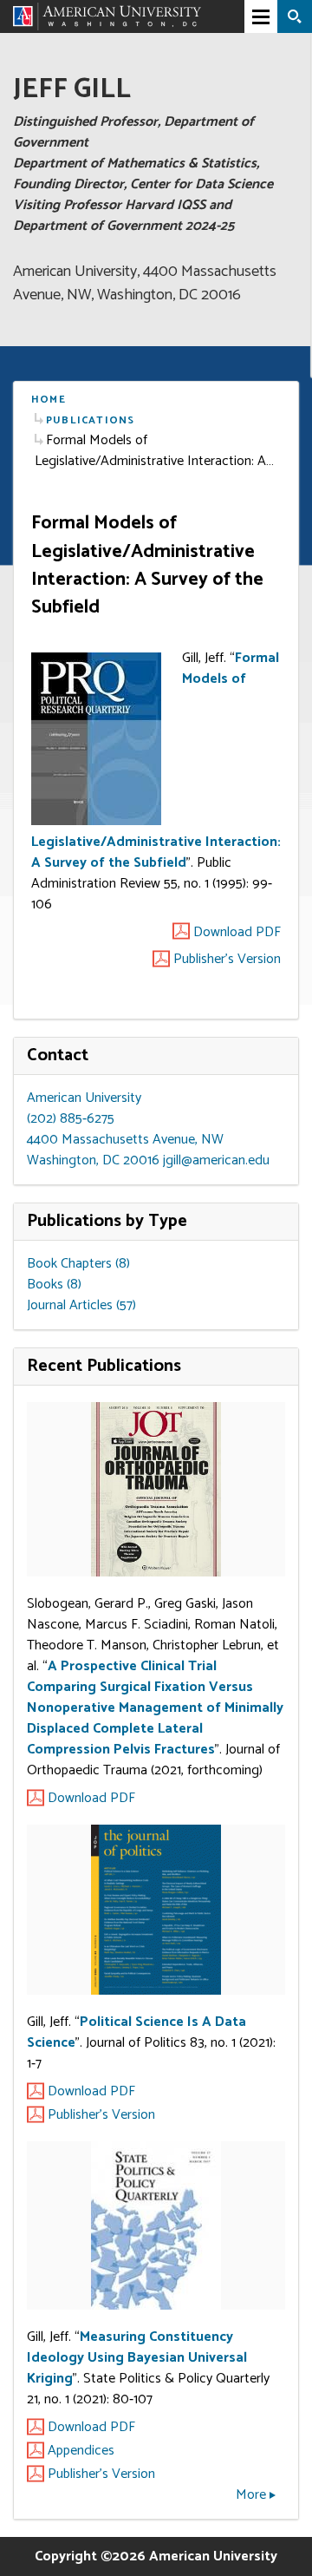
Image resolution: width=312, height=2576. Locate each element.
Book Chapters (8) (78, 1264)
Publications (90, 420)
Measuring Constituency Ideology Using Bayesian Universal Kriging (137, 2358)
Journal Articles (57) (81, 1305)
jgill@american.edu (216, 1160)
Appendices (81, 2451)
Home (49, 400)
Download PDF (91, 1799)
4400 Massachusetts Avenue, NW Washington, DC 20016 (125, 1150)
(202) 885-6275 (71, 1119)
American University (84, 1098)
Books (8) (54, 1285)
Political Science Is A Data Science (136, 2032)
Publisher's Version (101, 2115)
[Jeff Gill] (107, 16)
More (251, 2495)
